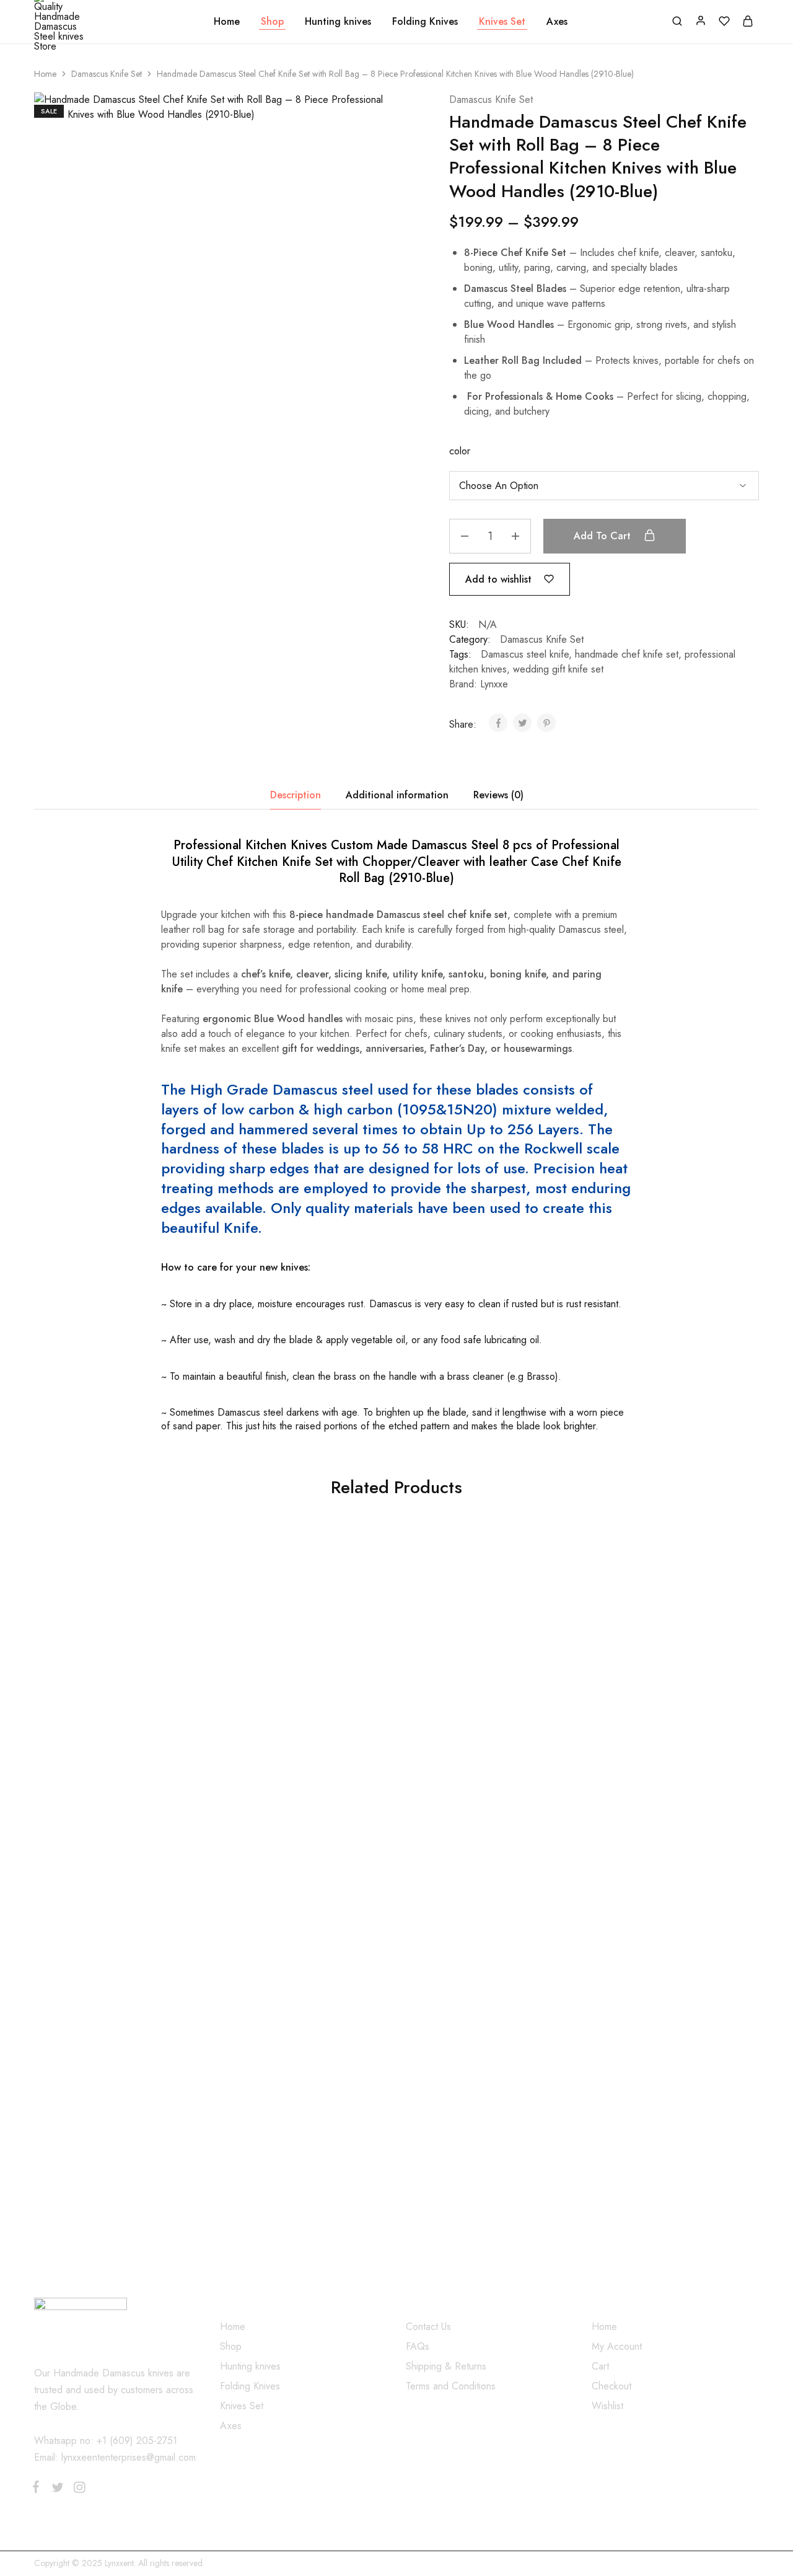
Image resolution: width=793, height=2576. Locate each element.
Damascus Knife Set (107, 74)
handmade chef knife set (627, 654)
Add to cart (604, 536)
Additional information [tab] (397, 795)
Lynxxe (494, 684)
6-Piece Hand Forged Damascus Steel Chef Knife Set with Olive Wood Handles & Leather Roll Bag (112, 2101)
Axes (557, 22)
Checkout (611, 2386)
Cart (600, 2366)
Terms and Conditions (451, 2386)
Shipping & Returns (446, 2366)
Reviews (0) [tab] (498, 795)
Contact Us (428, 2327)
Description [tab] (296, 795)
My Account (617, 2346)
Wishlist (607, 2406)
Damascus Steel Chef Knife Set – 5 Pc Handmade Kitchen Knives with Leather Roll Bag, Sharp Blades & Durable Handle (113, 1786)
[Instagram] (77, 2490)
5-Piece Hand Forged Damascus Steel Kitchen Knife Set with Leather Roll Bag (287, 1780)
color (460, 451)
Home (227, 22)
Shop (272, 22)
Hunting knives (338, 22)
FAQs (418, 2346)
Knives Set (502, 22)
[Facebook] (38, 2489)
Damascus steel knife (525, 654)
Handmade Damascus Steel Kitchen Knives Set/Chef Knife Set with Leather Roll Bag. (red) (295, 2101)
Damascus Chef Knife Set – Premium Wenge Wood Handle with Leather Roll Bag (477, 1780)
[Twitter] (57, 2490)
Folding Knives (425, 22)
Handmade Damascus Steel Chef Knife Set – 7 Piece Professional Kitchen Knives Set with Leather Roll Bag (651, 1786)
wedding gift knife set (558, 669)
